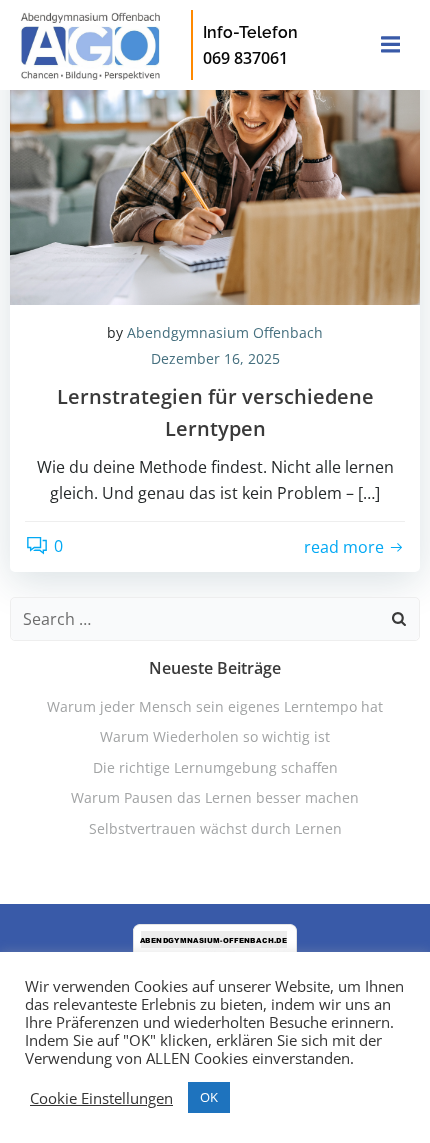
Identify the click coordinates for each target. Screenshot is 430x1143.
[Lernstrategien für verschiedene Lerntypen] (215, 153)
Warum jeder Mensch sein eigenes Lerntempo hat (215, 706)
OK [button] (209, 1097)
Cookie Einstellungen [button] (101, 1098)
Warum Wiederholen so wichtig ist (215, 736)
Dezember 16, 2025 (215, 358)
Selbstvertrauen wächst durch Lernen (215, 828)
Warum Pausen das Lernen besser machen (215, 797)
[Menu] (388, 45)
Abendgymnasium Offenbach (225, 332)
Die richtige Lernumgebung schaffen (215, 767)
